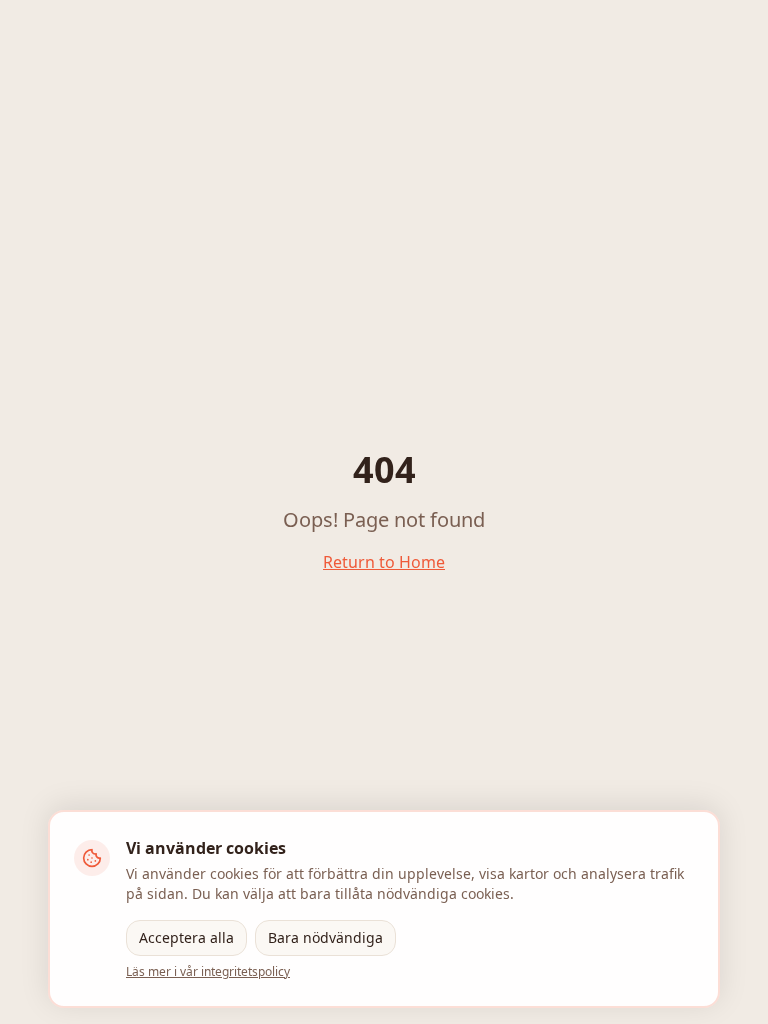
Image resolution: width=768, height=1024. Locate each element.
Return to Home (384, 562)
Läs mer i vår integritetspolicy (208, 972)
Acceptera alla (186, 937)
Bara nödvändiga (325, 937)
